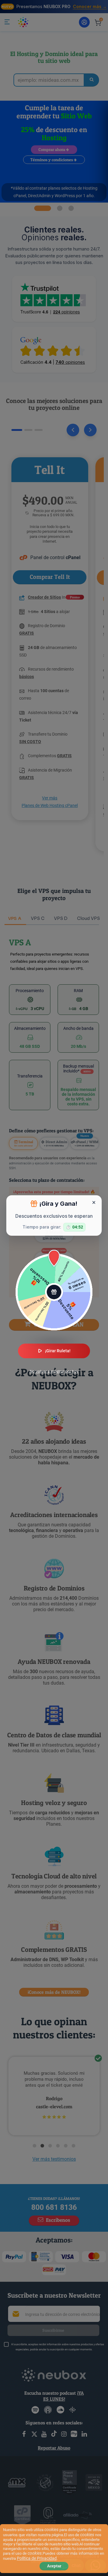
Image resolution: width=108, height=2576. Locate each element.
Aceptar (54, 2566)
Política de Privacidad (37, 2558)
